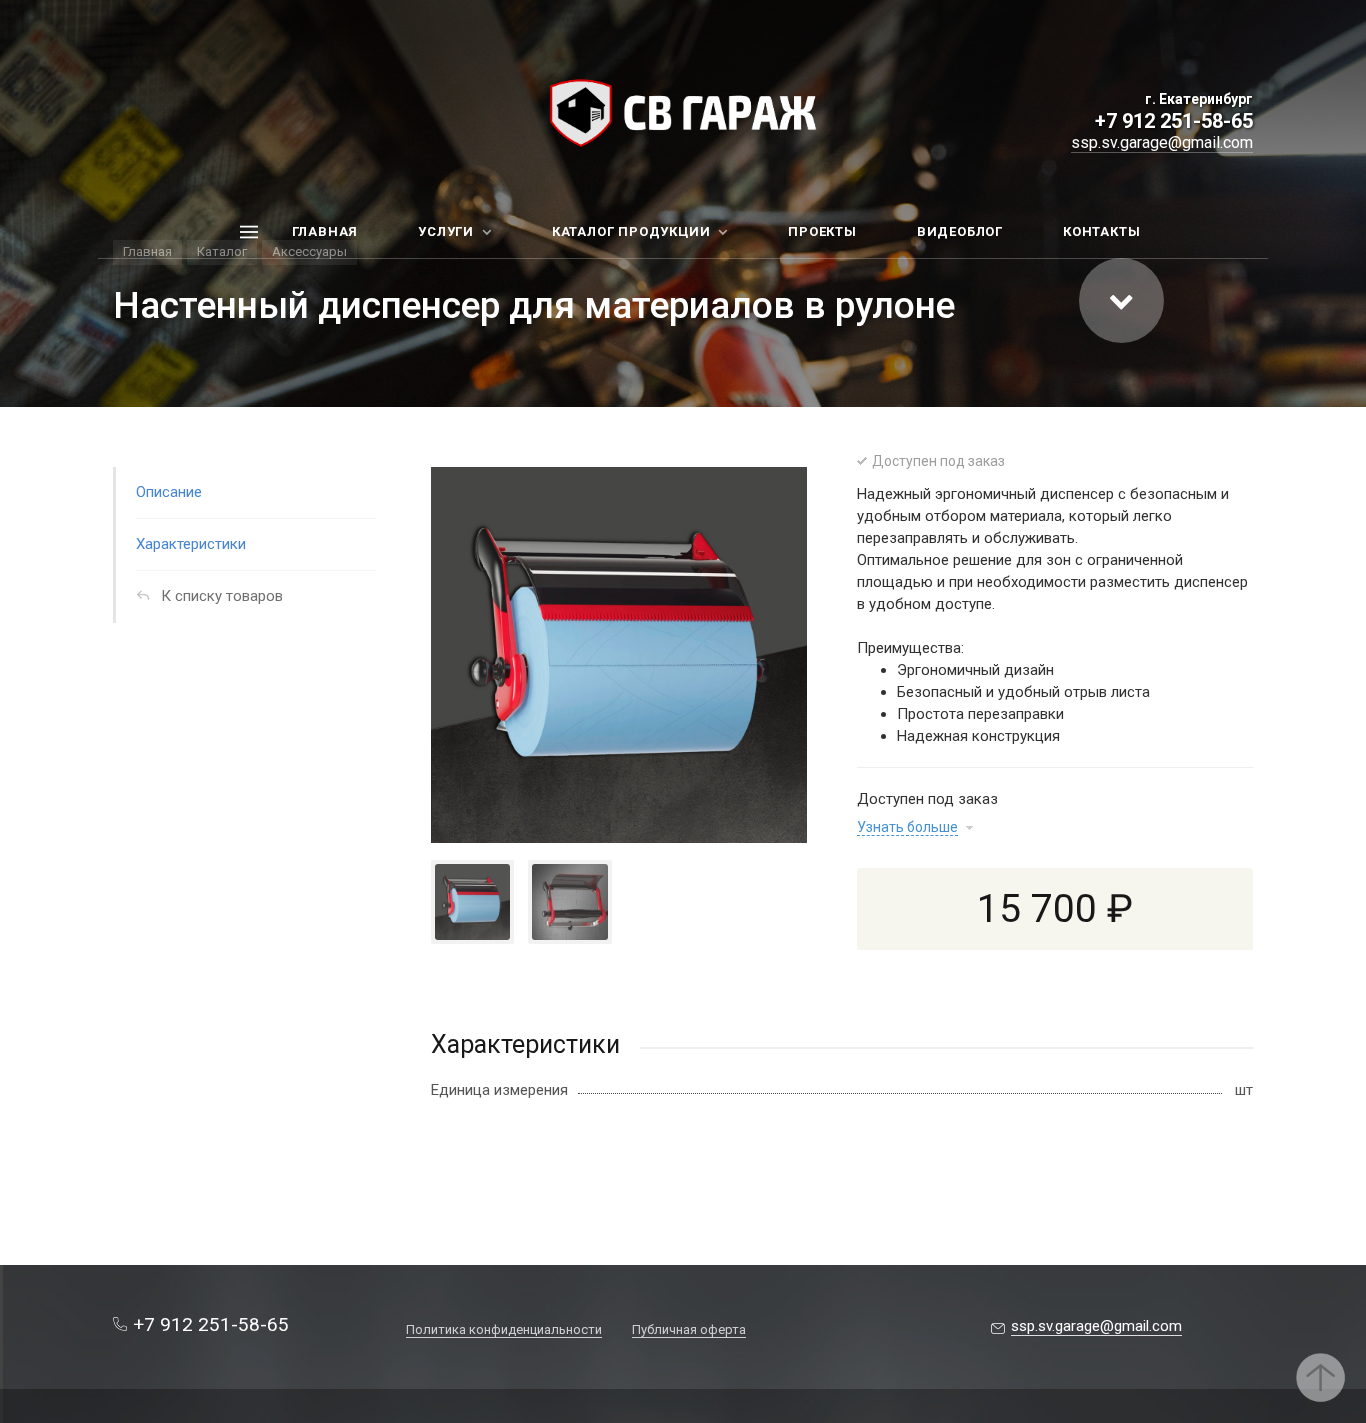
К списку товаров (222, 596)
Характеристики (191, 544)
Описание (169, 492)
